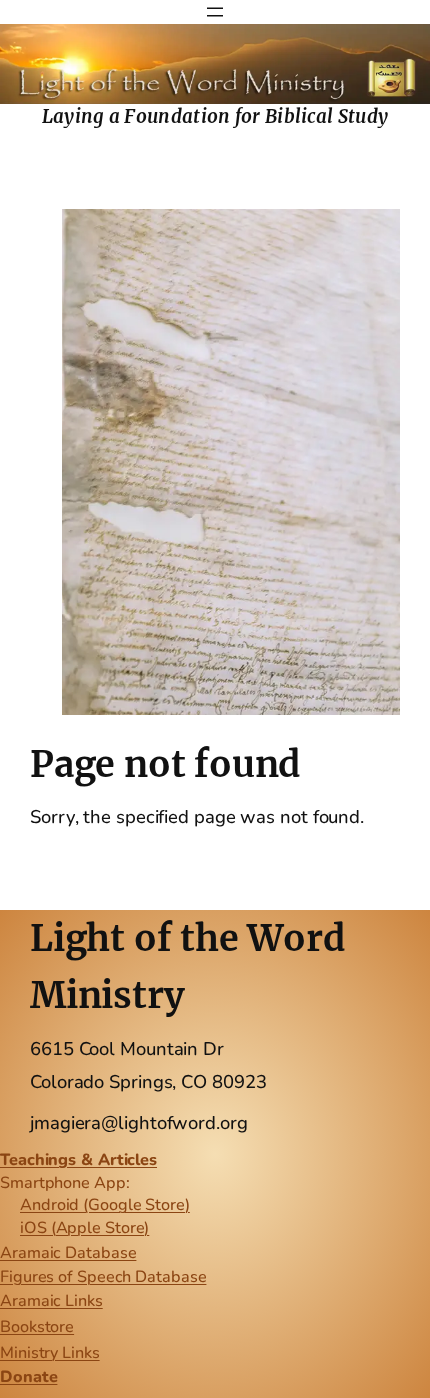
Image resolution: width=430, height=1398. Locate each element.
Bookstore (37, 1327)
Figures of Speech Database (103, 1277)
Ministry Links (50, 1353)
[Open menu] (215, 12)
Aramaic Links (51, 1301)
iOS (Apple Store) (84, 1228)
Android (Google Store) (105, 1205)
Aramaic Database (68, 1253)
